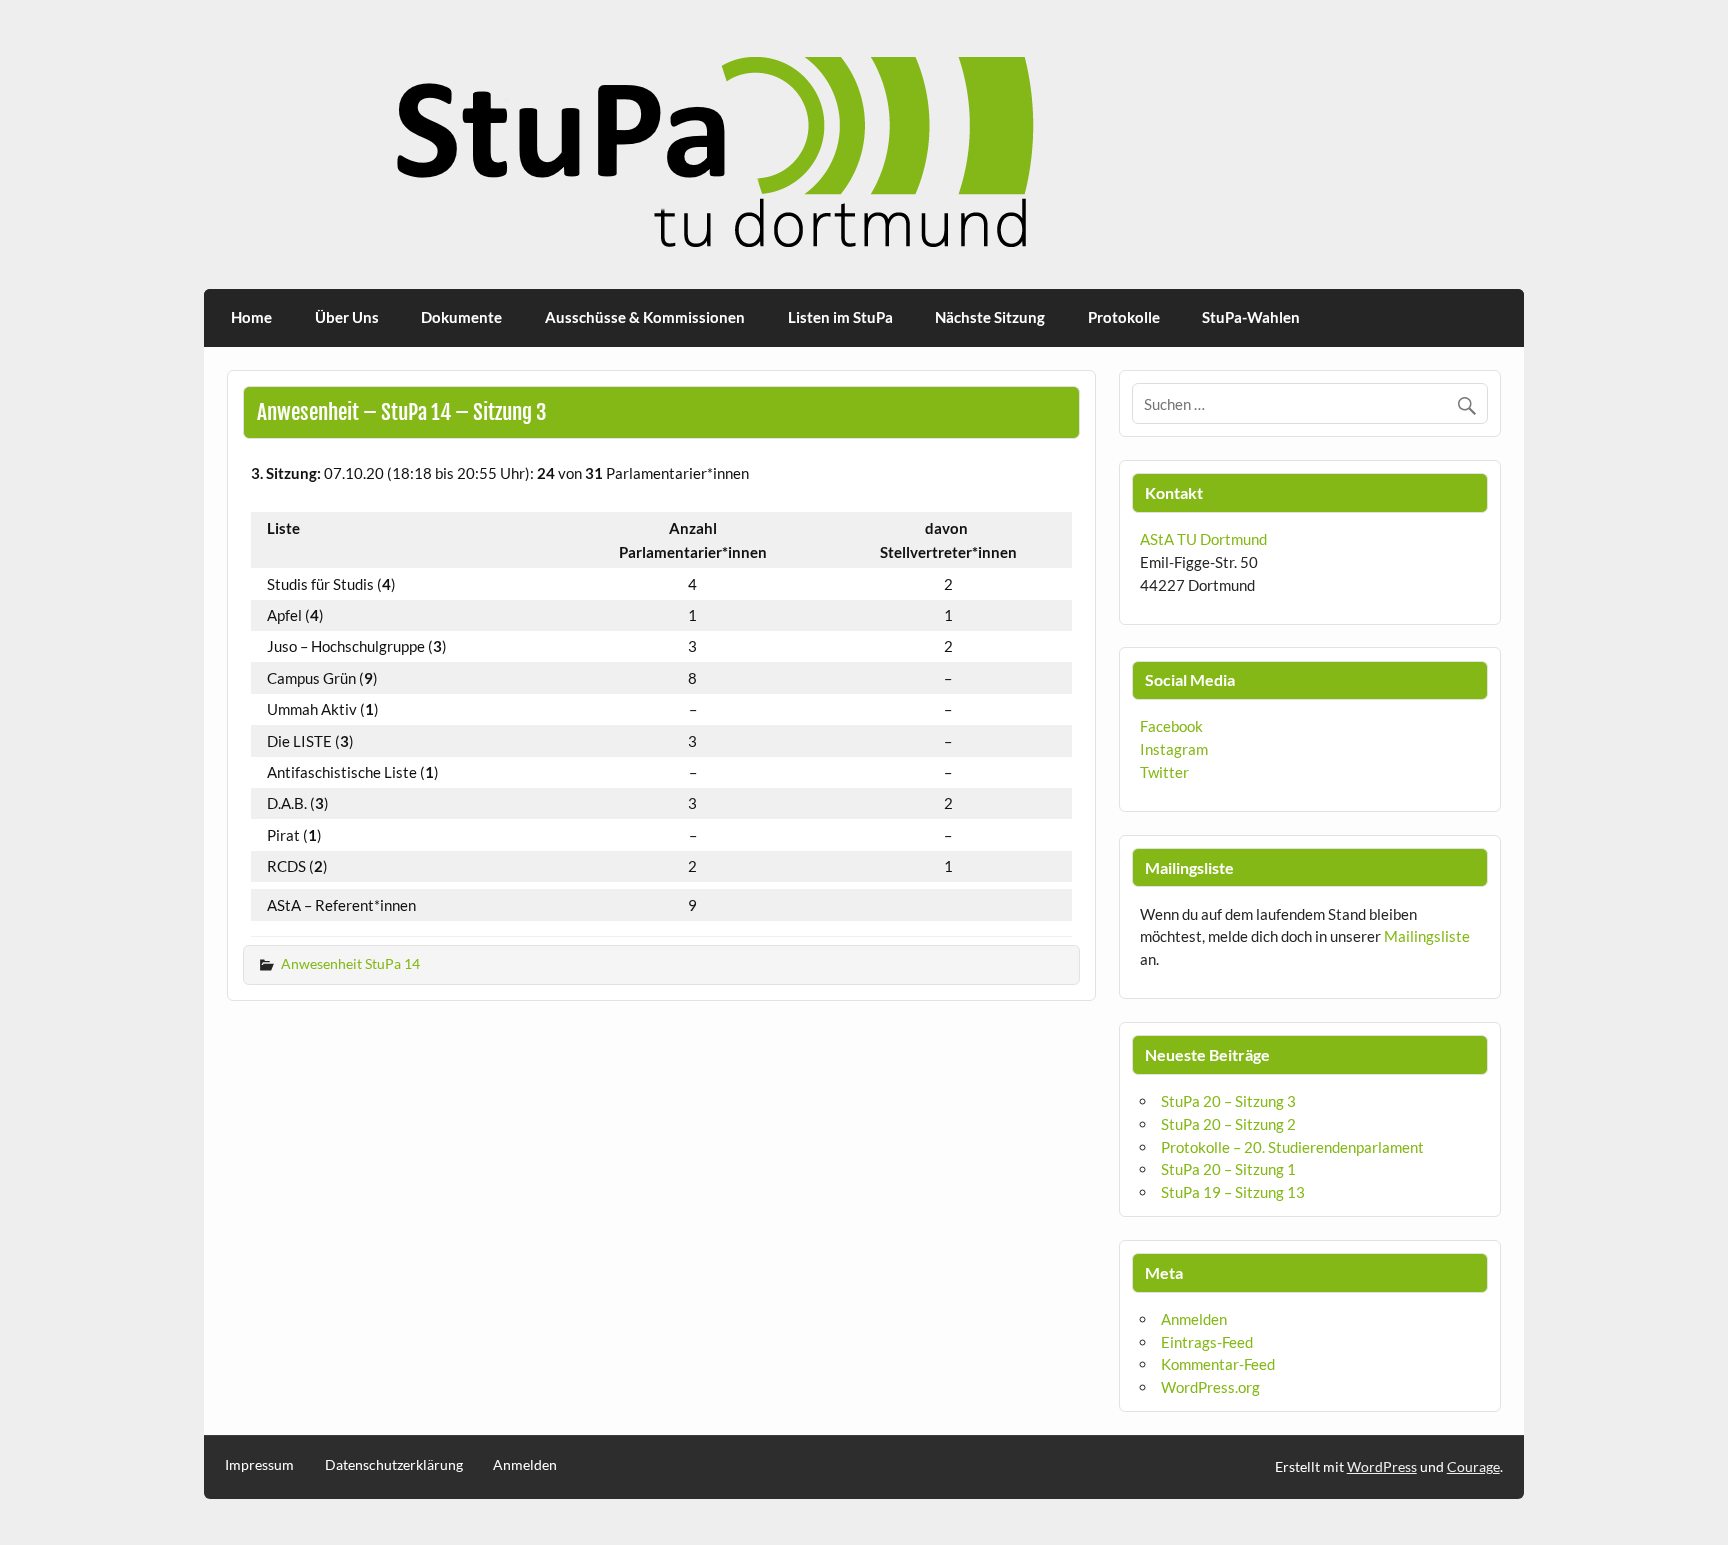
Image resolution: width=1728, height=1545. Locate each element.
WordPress (1382, 1466)
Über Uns (347, 317)
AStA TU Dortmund (1203, 539)
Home (251, 317)
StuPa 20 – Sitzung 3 (1228, 1101)
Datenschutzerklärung (394, 1465)
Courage (1473, 1466)
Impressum (259, 1465)
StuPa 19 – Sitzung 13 (1233, 1192)
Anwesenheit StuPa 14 (350, 963)
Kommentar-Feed (1218, 1364)
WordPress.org (1210, 1387)
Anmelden (1194, 1319)
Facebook (1171, 726)
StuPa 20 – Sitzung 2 (1228, 1124)
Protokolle (1124, 317)
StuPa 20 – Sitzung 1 (1228, 1169)
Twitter (1164, 772)
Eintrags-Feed (1207, 1342)
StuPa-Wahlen (1251, 317)
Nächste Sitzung (990, 317)
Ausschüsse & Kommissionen (645, 317)
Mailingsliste (1427, 936)
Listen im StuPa (840, 317)
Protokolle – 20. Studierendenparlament (1292, 1147)
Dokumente (461, 317)
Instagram (1174, 749)
